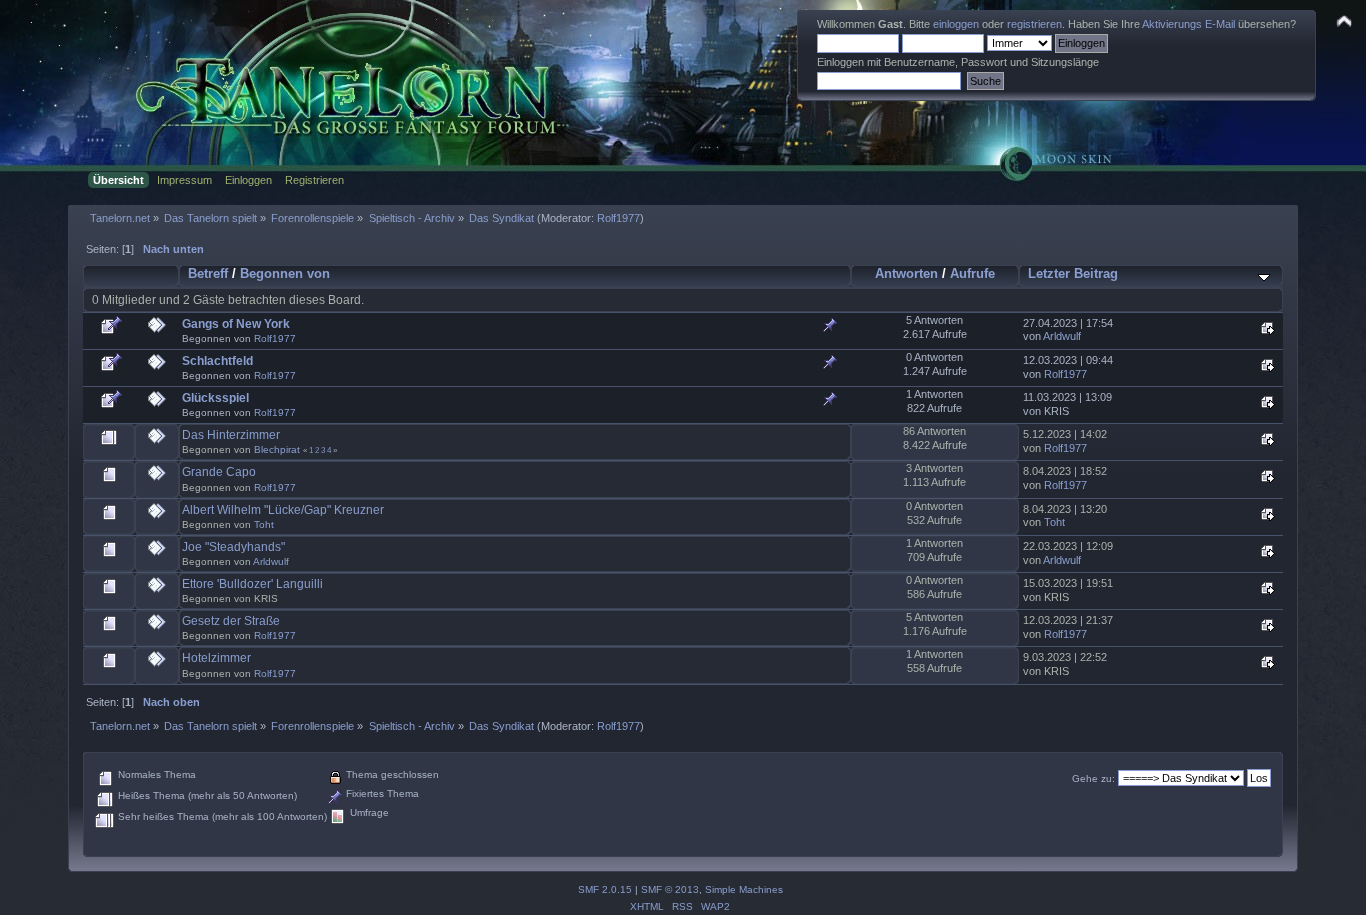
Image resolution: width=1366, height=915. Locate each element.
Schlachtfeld (217, 361)
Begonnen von (285, 273)
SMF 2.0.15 (605, 889)
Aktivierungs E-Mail (1188, 24)
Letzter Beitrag (1073, 273)
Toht (264, 524)
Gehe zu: (1093, 778)
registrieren (1034, 24)
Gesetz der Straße (231, 621)
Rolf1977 (618, 218)
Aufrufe (972, 273)
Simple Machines (744, 889)
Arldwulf (1062, 336)
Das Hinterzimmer (231, 435)
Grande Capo (219, 472)
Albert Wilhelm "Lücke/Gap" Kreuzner (283, 510)
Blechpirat (277, 449)
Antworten (906, 273)
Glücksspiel (215, 398)
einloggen (956, 24)
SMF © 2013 (670, 889)
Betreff (208, 273)
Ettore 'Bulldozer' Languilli (252, 584)
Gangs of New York (236, 324)
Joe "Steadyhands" (233, 547)
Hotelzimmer (216, 658)
